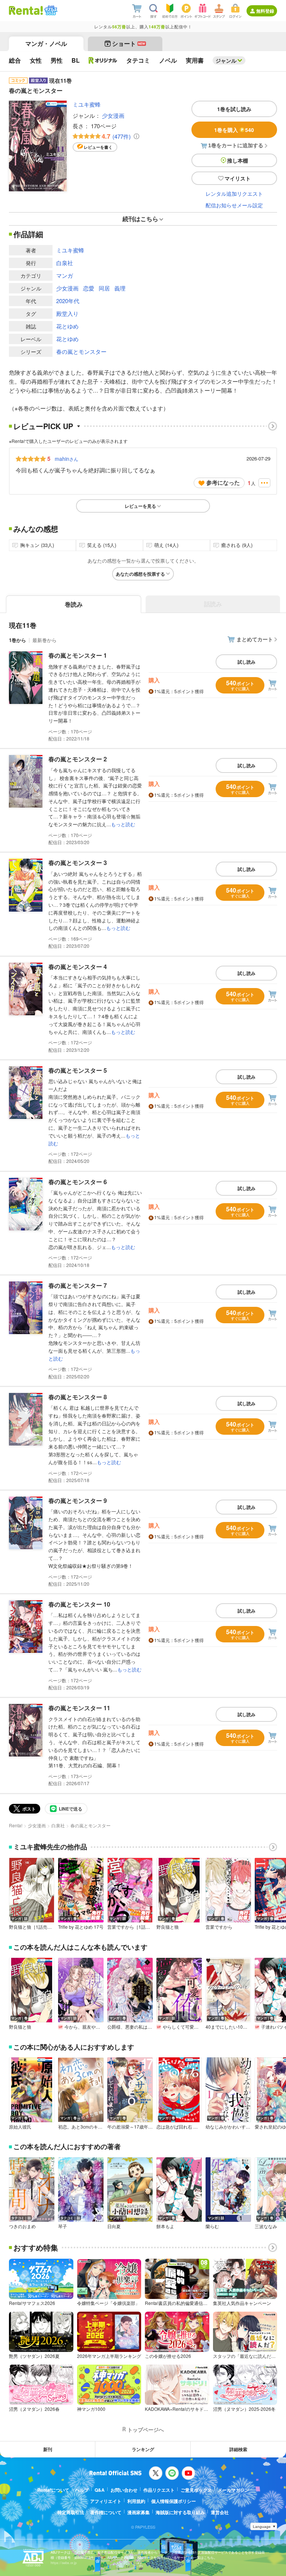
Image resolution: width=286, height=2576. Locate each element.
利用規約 (136, 2501)
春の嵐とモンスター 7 (78, 1285)
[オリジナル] (103, 60)
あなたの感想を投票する (140, 574)
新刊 (48, 2449)
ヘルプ (82, 2490)
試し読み (247, 662)
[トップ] (26, 10)
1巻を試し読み (234, 109)
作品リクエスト (159, 2490)
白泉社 (65, 263)
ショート (129, 43)
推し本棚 (238, 160)
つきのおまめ (22, 2226)
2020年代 (68, 301)
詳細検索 (238, 2449)
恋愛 (89, 288)
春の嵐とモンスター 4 (78, 967)
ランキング (143, 2449)
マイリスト (238, 178)
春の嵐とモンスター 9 (78, 1501)
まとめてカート (255, 639)
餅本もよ (165, 2226)
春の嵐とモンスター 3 (78, 863)
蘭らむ (212, 2226)
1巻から (18, 640)
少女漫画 (113, 115)
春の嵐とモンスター (81, 351)
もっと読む (123, 824)
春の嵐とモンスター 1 (78, 655)
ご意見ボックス (196, 2490)
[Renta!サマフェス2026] (50, 10)
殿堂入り (67, 313)
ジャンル (226, 60)
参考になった (223, 482)
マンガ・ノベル (46, 43)
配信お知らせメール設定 (234, 205)
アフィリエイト (106, 2501)
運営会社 (220, 2512)
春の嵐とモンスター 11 (79, 1708)
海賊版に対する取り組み (180, 2512)
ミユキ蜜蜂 (87, 104)
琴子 (63, 2226)
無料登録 (265, 11)
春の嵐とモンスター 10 (79, 1604)
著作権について (106, 2512)
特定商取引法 (71, 2512)
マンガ (65, 275)
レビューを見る (140, 506)
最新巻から (45, 640)
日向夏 (114, 2226)
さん (66, 459)
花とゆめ (67, 326)
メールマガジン (233, 2490)
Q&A (100, 2490)
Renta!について (53, 2490)
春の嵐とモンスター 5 (78, 1070)
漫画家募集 (139, 2512)
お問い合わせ (124, 2490)
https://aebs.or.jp (64, 2563)
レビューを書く (98, 147)
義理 (120, 288)
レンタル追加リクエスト (234, 194)
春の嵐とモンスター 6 (78, 1182)
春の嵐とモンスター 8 (78, 1397)
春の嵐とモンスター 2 (78, 759)
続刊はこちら (140, 219)
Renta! (16, 1825)
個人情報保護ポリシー (174, 2501)
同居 (104, 288)
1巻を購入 (234, 130)
